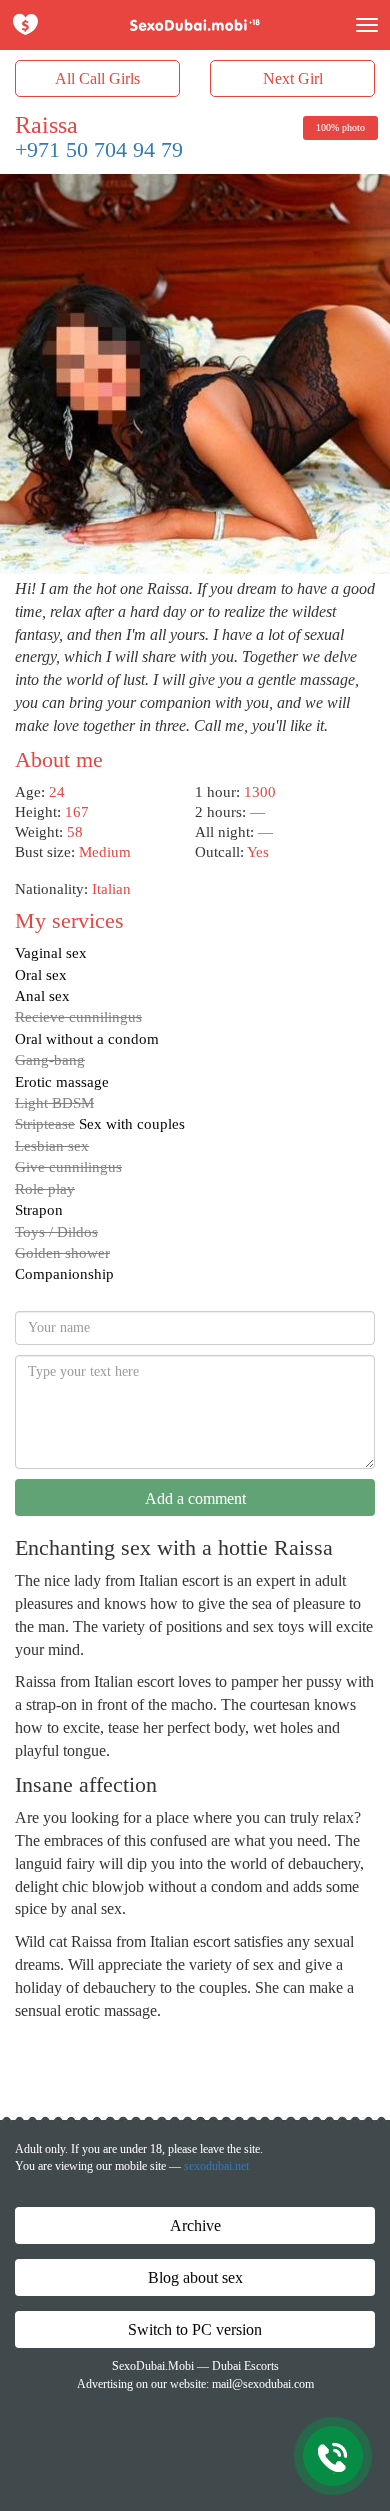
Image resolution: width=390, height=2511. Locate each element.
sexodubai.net (216, 2166)
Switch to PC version (195, 2329)
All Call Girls (97, 78)
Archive (195, 2225)
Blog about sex (195, 2277)
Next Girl (293, 78)
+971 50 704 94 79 (99, 149)
